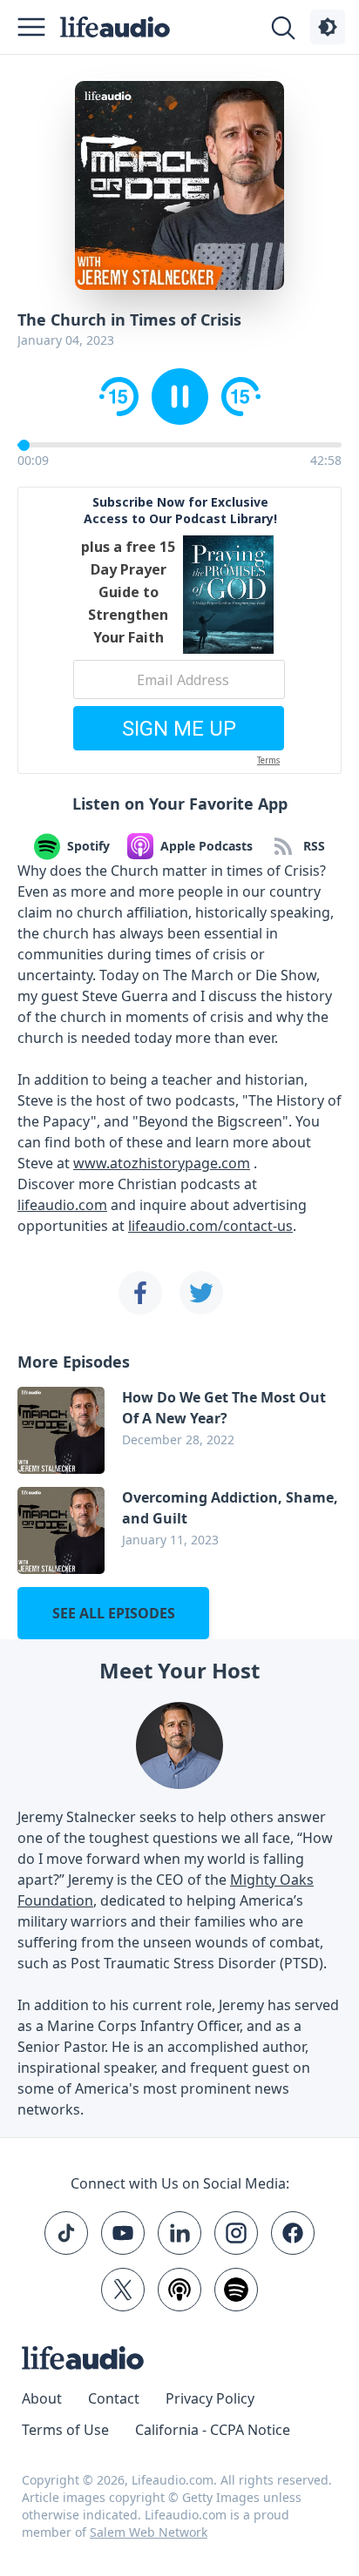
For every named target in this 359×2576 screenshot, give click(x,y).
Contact (114, 2398)
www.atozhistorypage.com (162, 1163)
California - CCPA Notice (213, 2430)
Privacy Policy (210, 2398)
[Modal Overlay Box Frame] (179, 630)
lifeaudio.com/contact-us (210, 1226)
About (42, 2398)
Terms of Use (65, 2430)
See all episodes (114, 1613)
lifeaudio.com (62, 1205)
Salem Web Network (149, 2532)
